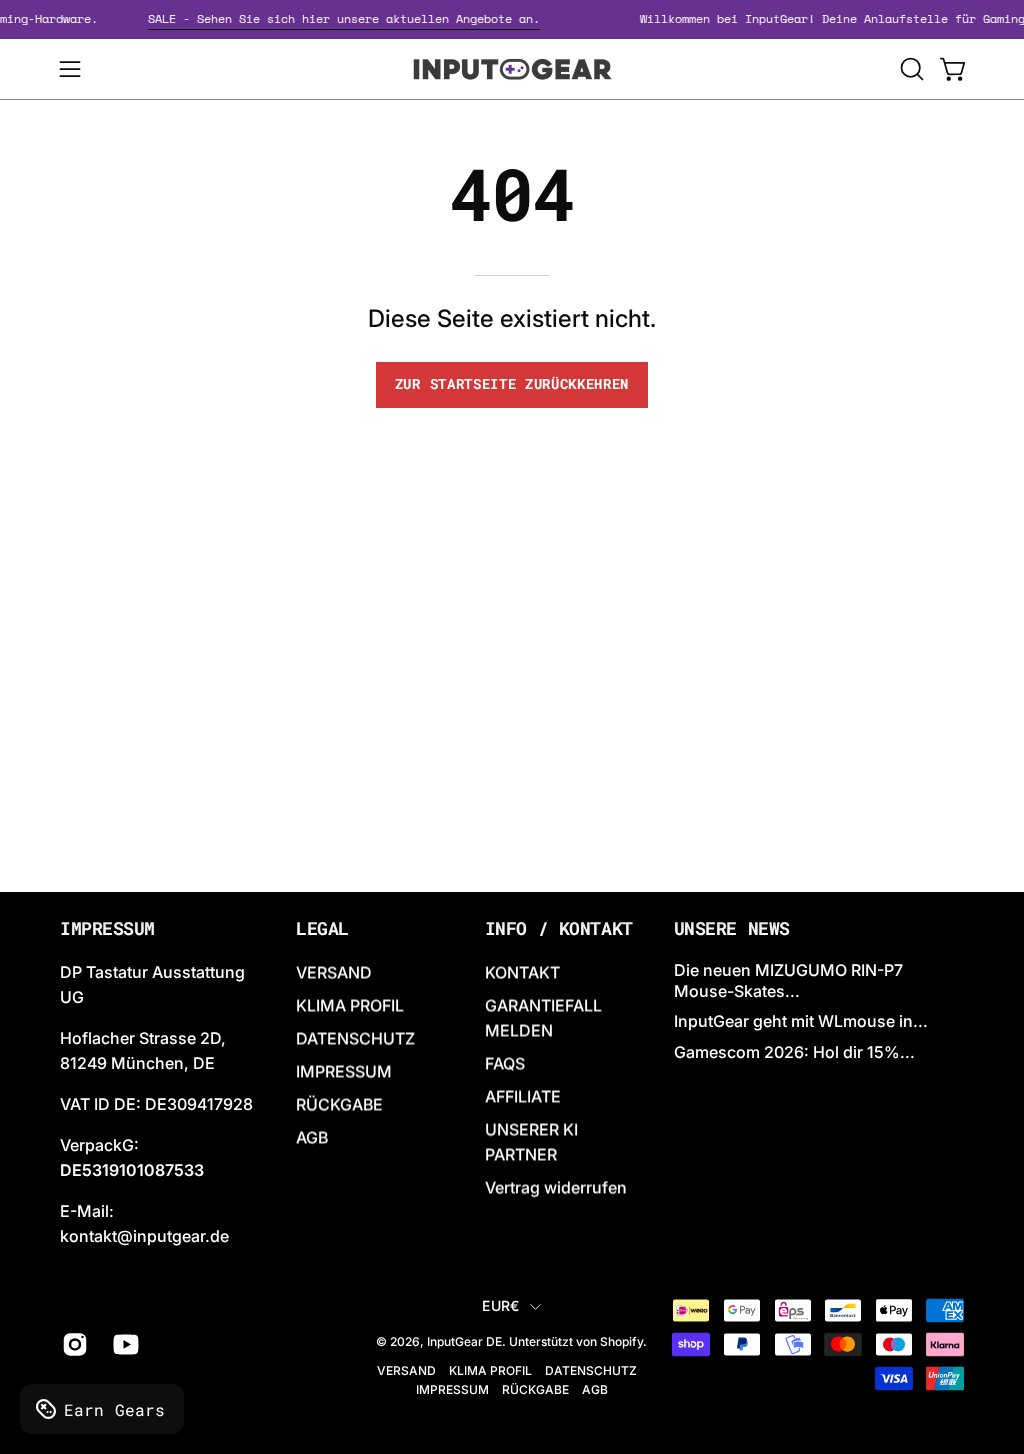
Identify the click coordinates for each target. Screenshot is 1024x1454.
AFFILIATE (523, 1096)
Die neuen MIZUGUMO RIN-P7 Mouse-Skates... (788, 980)
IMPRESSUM (344, 1071)
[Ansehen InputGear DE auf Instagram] (72, 1345)
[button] (910, 69)
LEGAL (322, 929)
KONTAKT (522, 972)
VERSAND (334, 972)
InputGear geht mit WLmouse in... (801, 1022)
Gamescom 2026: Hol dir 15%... (794, 1052)
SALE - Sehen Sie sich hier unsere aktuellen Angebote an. (353, 18)
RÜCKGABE (339, 1104)
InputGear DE (464, 1342)
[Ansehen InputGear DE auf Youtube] (123, 1345)
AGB (312, 1137)
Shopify (621, 1342)
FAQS (505, 1063)
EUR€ (500, 1305)
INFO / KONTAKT (559, 929)
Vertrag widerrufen (556, 1187)
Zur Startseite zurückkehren (512, 384)
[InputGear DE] (512, 69)
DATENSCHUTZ (355, 1038)
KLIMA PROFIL (350, 1005)
